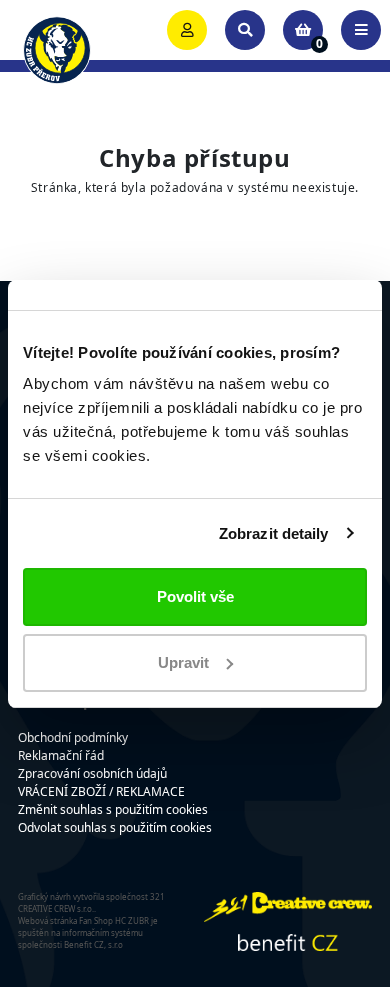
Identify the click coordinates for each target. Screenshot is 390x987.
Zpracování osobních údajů (92, 773)
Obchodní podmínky (73, 737)
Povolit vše (195, 596)
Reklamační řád (61, 755)
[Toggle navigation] (361, 30)
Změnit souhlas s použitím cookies (113, 809)
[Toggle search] (245, 30)
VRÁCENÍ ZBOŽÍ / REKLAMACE (101, 791)
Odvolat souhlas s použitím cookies (115, 827)
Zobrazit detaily (274, 533)
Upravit (183, 662)
